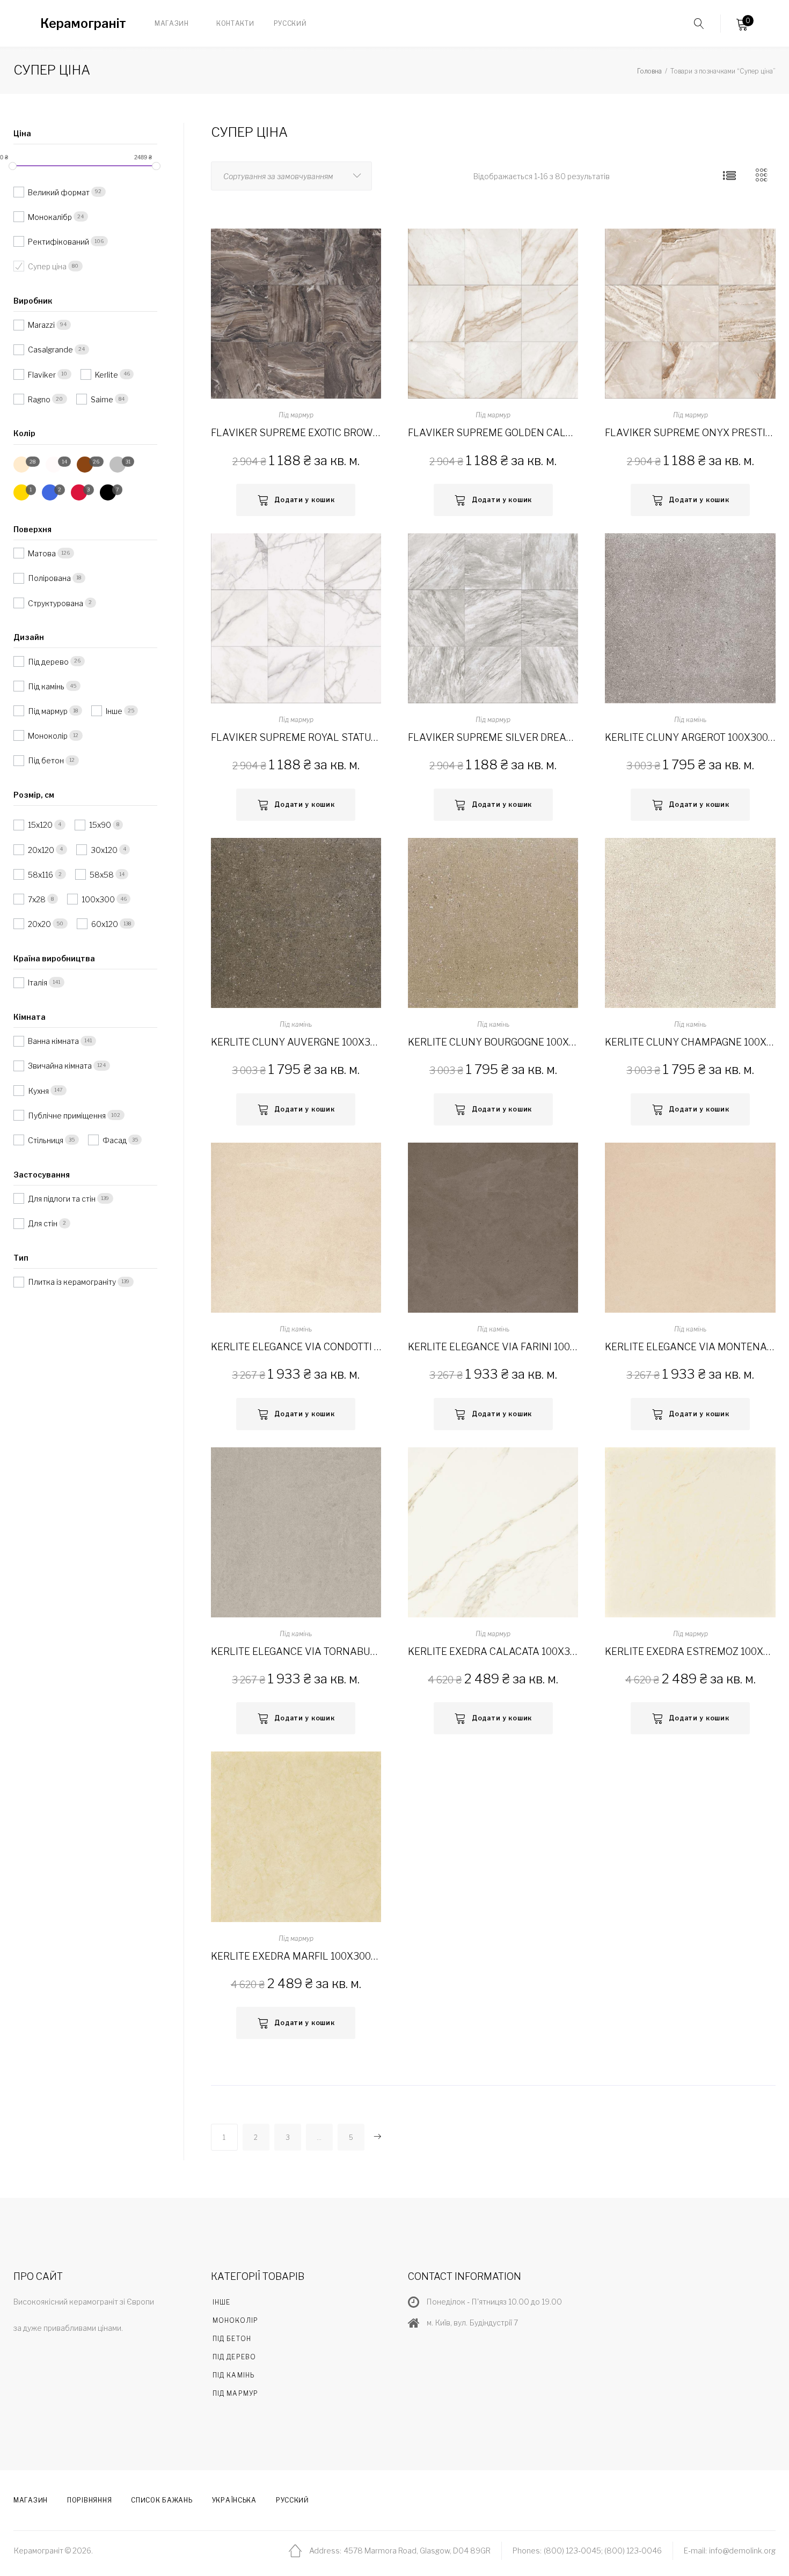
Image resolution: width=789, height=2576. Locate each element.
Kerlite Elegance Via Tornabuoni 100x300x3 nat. (296, 1651)
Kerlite (107, 374)
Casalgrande (51, 349)
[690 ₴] (13, 166)
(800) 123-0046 (633, 2551)
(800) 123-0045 (572, 2551)
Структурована (56, 603)
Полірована (50, 578)
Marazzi (42, 325)
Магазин (172, 23)
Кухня (39, 1090)
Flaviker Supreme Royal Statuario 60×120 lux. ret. (296, 737)
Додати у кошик (304, 500)
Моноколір (49, 736)
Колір (24, 433)
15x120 (41, 825)
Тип (21, 1258)
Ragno (40, 399)
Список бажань (162, 2500)
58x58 (103, 875)
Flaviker (43, 374)
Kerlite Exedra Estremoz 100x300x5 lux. (690, 1651)
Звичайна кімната (61, 1066)
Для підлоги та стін (63, 1199)
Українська (234, 2500)
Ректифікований (59, 242)
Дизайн (29, 637)
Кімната (30, 1017)
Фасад (115, 1140)
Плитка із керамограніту (73, 1282)
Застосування (42, 1175)
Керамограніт (83, 24)
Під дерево (49, 661)
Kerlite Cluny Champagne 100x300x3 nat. (690, 1042)
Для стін (43, 1223)
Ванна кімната (54, 1041)
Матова (43, 553)
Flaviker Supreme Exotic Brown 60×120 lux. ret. (296, 433)
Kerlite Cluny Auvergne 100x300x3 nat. (296, 1042)
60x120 (105, 924)
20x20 (40, 924)
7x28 (38, 899)
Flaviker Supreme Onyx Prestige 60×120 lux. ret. (690, 433)
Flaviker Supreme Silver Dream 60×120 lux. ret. (493, 737)
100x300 (99, 899)
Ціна (22, 133)
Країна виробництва (54, 958)
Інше (115, 711)
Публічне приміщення (68, 1116)
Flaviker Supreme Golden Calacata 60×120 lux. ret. (493, 433)
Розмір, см (34, 795)
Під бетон (47, 760)
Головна (649, 71)
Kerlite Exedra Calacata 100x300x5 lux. (493, 1651)
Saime (103, 399)
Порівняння (89, 2500)
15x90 (101, 825)
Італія (38, 982)
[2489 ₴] (156, 166)
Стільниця (46, 1140)
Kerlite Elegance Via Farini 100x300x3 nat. (493, 1347)
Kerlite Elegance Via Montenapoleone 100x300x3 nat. (690, 1347)
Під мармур (296, 415)
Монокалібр (51, 217)
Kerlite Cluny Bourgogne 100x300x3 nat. (493, 1042)
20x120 (42, 849)
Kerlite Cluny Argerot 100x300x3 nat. (690, 737)
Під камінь (690, 720)
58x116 (41, 875)
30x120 (105, 849)
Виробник (33, 301)
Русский (290, 23)
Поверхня (32, 529)
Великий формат (60, 192)
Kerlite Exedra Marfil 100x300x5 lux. (296, 1956)
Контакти (235, 23)
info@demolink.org (742, 2551)
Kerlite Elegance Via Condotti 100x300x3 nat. (296, 1347)
